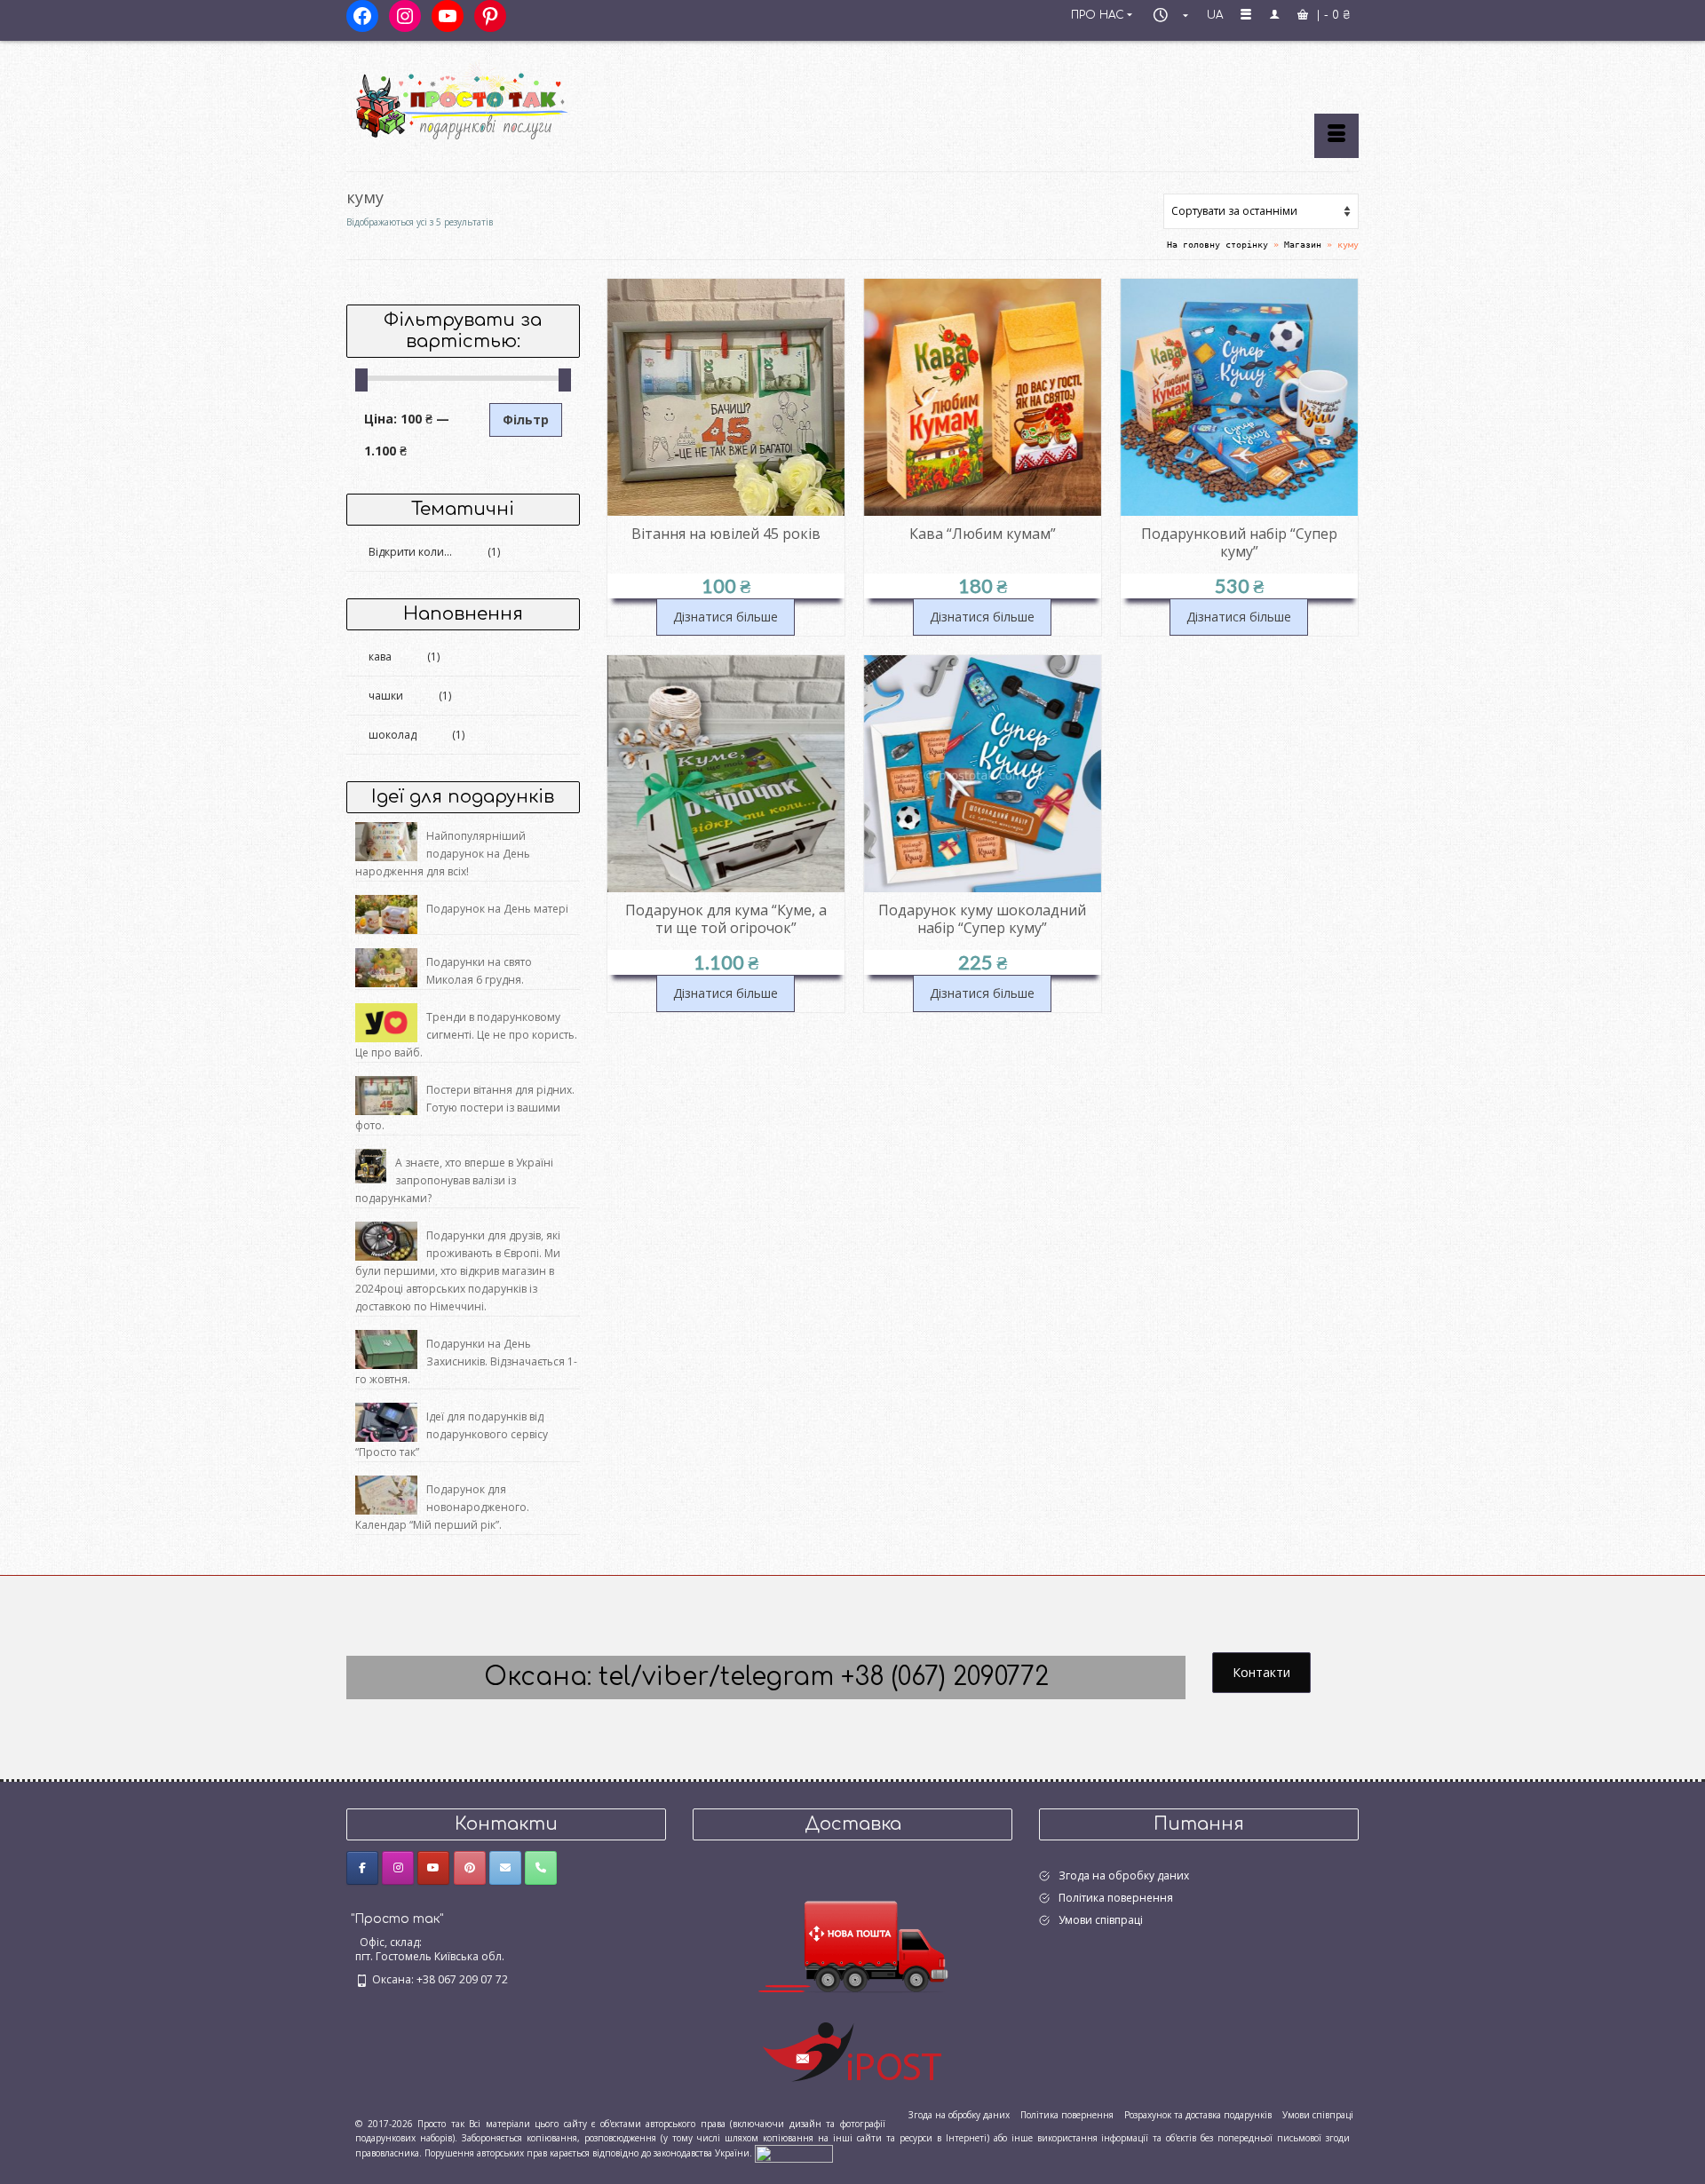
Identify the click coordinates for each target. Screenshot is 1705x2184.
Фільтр (526, 419)
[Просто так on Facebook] (362, 1868)
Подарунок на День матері (497, 909)
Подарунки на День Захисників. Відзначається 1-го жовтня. (466, 1361)
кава (380, 657)
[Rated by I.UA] (794, 2153)
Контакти (1261, 1672)
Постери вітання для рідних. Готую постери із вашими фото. (465, 1108)
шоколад (393, 735)
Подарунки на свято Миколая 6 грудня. (479, 971)
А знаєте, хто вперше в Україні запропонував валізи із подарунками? (454, 1180)
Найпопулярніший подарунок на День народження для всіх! (443, 854)
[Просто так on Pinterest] (470, 1868)
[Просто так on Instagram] (398, 1868)
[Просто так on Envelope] (505, 1868)
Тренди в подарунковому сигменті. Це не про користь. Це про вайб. (466, 1035)
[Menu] (1336, 136)
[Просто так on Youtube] (433, 1868)
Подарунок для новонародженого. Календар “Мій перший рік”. (442, 1507)
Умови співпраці (1101, 1920)
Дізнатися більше (726, 617)
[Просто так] (506, 99)
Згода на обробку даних (1124, 1875)
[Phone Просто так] (541, 1868)
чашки (386, 696)
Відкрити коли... (410, 552)
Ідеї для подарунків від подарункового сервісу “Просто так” (452, 1434)
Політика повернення (1116, 1898)
